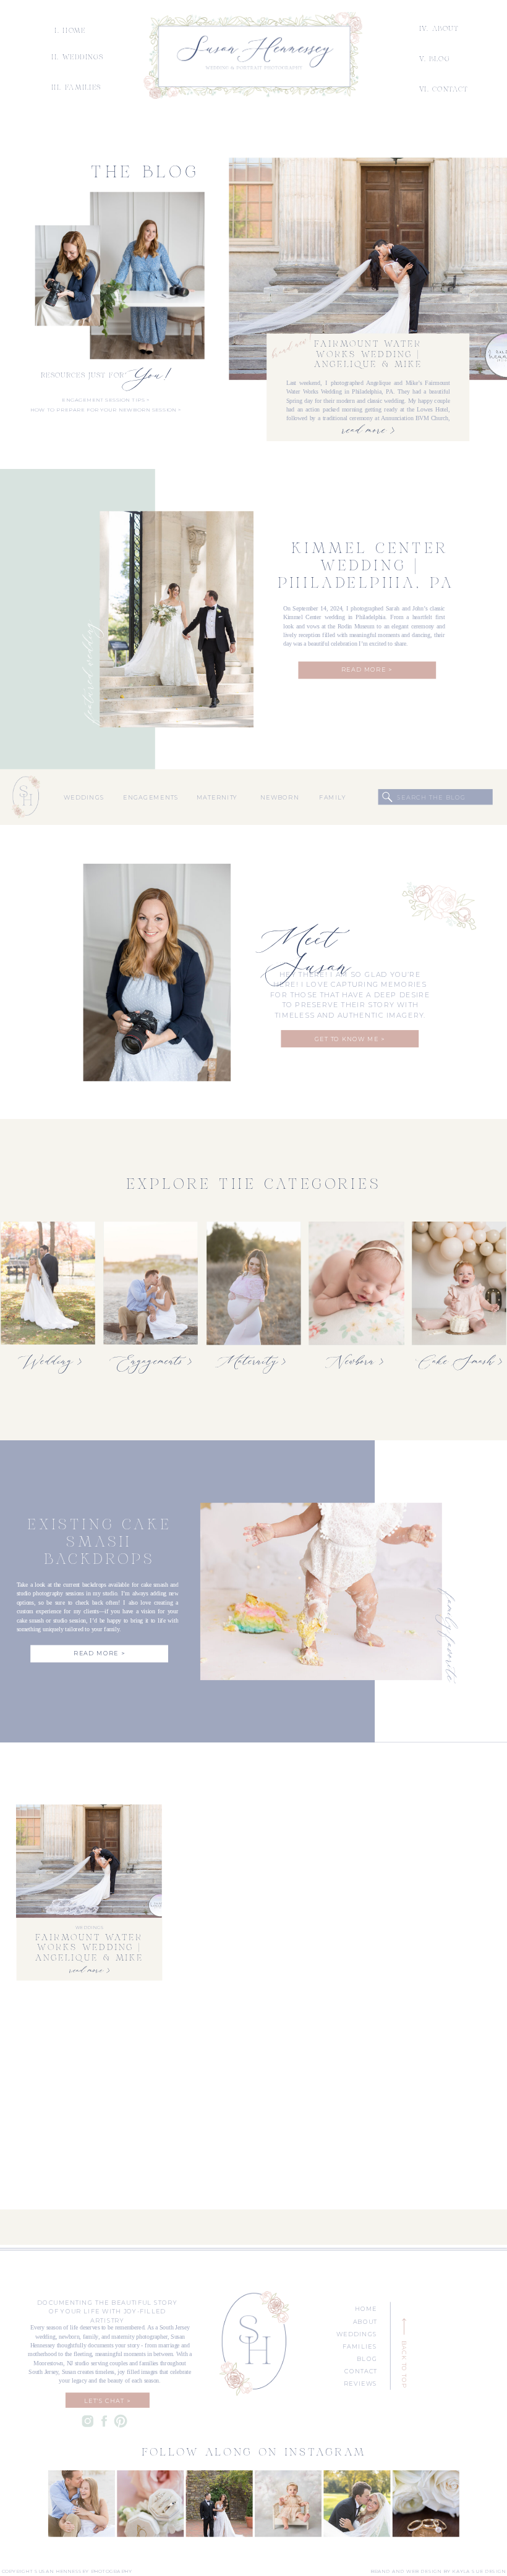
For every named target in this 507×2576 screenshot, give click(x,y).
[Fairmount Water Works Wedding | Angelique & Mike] (368, 269)
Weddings (89, 1928)
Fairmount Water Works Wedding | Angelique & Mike (369, 355)
